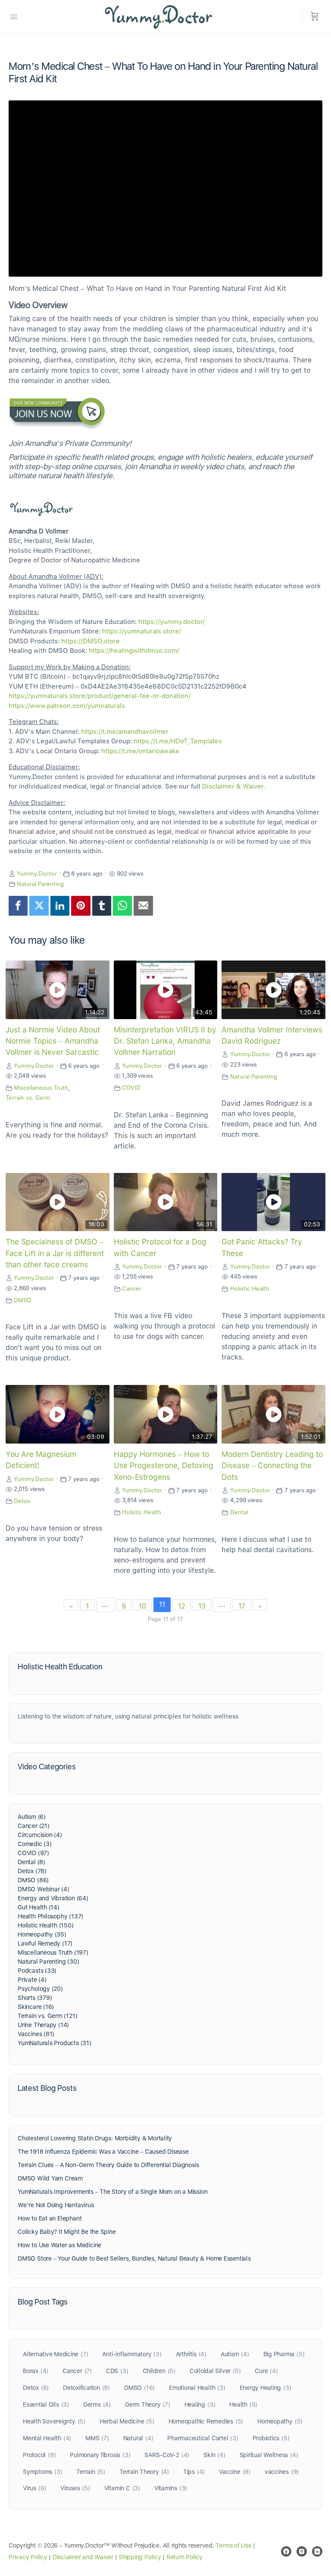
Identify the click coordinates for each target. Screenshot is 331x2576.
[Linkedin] (60, 906)
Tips (194, 2472)
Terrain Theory (144, 2472)
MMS (97, 2438)
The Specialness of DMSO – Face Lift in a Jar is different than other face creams (55, 1253)
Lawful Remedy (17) (45, 1943)
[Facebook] (18, 906)
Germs (97, 2404)
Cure (266, 2371)
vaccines (282, 2472)
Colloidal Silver (215, 2371)
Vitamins (171, 2488)
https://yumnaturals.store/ (142, 631)
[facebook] (286, 2551)
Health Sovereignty (54, 2421)
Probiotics (271, 2438)
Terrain (91, 2472)
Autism (235, 2354)
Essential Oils (46, 2404)
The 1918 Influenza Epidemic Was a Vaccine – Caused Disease (103, 2152)
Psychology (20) (40, 1989)
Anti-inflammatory (132, 2354)
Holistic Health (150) (46, 1925)
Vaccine (235, 2472)
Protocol (39, 2455)
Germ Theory (148, 2404)
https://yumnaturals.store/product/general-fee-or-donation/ (100, 696)
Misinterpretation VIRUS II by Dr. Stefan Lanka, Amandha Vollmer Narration (165, 1041)
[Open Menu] (14, 16)
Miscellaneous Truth (41, 1088)
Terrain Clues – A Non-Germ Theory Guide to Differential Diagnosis (108, 2165)
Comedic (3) (35, 1844)
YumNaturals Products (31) (55, 2043)
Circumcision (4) (40, 1835)
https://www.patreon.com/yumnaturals (67, 706)
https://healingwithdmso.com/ (134, 651)
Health (243, 2404)
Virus (34, 2488)
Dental (239, 1512)
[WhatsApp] (122, 906)
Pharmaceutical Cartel (203, 2438)
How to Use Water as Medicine (59, 2245)
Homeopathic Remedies (206, 2421)
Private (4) (32, 1980)
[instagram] (302, 2551)
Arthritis (191, 2354)
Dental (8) (31, 1862)
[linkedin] (317, 2551)
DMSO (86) (33, 1880)
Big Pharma (284, 2354)
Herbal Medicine (127, 2421)
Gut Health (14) (39, 1907)
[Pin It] (81, 906)
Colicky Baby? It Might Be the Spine (67, 2232)
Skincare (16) (36, 2007)
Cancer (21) (34, 1826)
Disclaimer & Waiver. (234, 786)
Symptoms (42, 2472)
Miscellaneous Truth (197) (53, 1952)
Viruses (75, 2488)
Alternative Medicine (55, 2354)
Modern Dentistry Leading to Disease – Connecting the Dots (272, 1466)
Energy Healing (265, 2388)
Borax (36, 2371)
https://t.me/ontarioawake (140, 751)
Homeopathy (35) (42, 1934)
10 (142, 1606)
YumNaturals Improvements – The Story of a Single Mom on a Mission (112, 2192)
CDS (117, 2371)
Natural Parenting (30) (48, 1962)
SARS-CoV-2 (167, 2455)
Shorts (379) (35, 1998)
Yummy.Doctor (37, 873)
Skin (214, 2455)
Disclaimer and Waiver (83, 2557)
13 (202, 1606)
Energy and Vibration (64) (53, 1898)
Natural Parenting (40, 884)
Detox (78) (32, 1871)
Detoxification (86, 2388)
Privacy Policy (28, 2557)
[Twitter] (39, 906)
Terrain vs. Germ (28, 1098)
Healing (200, 2404)
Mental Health (47, 2438)
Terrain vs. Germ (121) (47, 2016)
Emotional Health (197, 2388)
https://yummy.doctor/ (172, 622)
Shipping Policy (140, 2557)
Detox (22, 1501)
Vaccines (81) (36, 2034)
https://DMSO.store (91, 641)
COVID (131, 1088)
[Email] (143, 906)
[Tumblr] (102, 906)
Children (159, 2371)
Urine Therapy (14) (43, 2025)
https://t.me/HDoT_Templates (178, 741)
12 (182, 1606)
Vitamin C (122, 2488)
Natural (138, 2438)
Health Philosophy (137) (50, 1916)
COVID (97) (33, 1853)
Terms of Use (233, 2545)
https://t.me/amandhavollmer (125, 732)
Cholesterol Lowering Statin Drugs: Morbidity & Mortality (95, 2138)
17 (242, 1606)
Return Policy (184, 2557)
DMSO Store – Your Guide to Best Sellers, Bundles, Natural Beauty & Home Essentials (134, 2258)
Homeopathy (280, 2421)
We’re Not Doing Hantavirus (56, 2205)
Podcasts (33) (37, 1971)
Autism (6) (32, 1817)
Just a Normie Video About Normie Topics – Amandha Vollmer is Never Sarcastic (53, 1041)
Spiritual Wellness (269, 2455)
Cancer (132, 1288)
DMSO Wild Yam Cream (50, 2178)
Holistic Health (250, 1288)
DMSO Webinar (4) (44, 1889)
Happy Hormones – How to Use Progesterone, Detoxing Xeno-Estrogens (164, 1466)
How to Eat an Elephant (50, 2218)
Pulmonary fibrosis (100, 2455)
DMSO (22, 1300)
